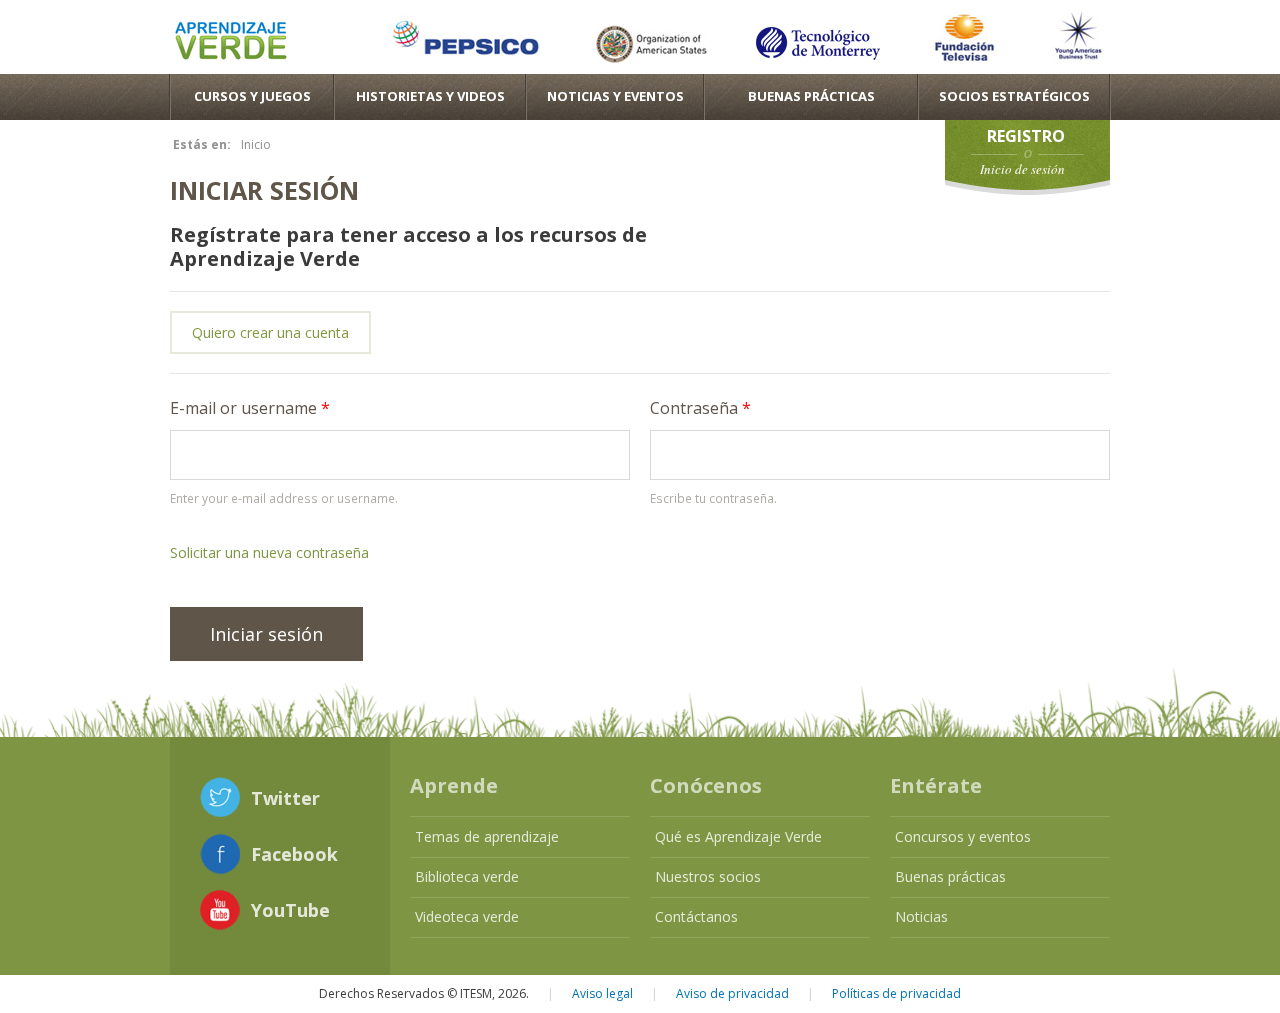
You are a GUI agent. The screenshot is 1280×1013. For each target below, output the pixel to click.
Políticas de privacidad (896, 993)
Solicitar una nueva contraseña (269, 552)
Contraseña (700, 408)
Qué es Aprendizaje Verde (738, 836)
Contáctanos (696, 916)
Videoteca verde (467, 916)
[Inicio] (231, 43)
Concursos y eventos (963, 836)
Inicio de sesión (1022, 169)
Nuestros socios (708, 876)
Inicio (256, 144)
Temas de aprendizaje (487, 836)
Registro (1026, 136)
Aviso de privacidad (732, 993)
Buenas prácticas (950, 876)
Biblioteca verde (467, 876)
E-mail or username (250, 408)
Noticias (921, 916)
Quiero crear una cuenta (270, 332)
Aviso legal (602, 993)
